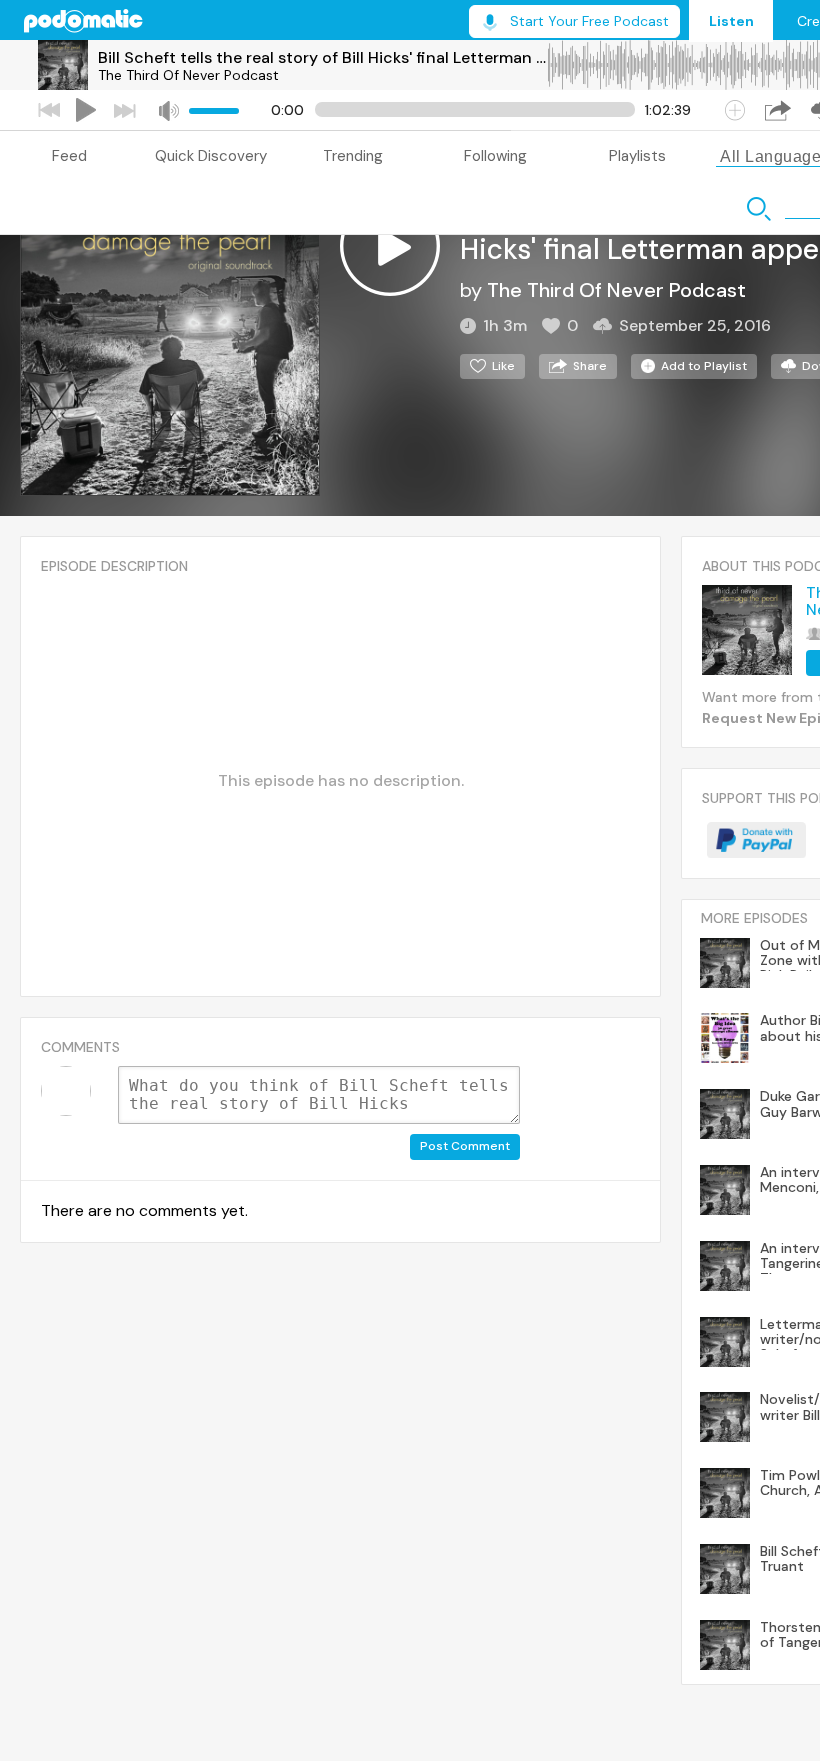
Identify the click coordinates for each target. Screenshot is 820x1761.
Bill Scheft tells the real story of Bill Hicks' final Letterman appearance (322, 57)
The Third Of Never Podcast (188, 75)
